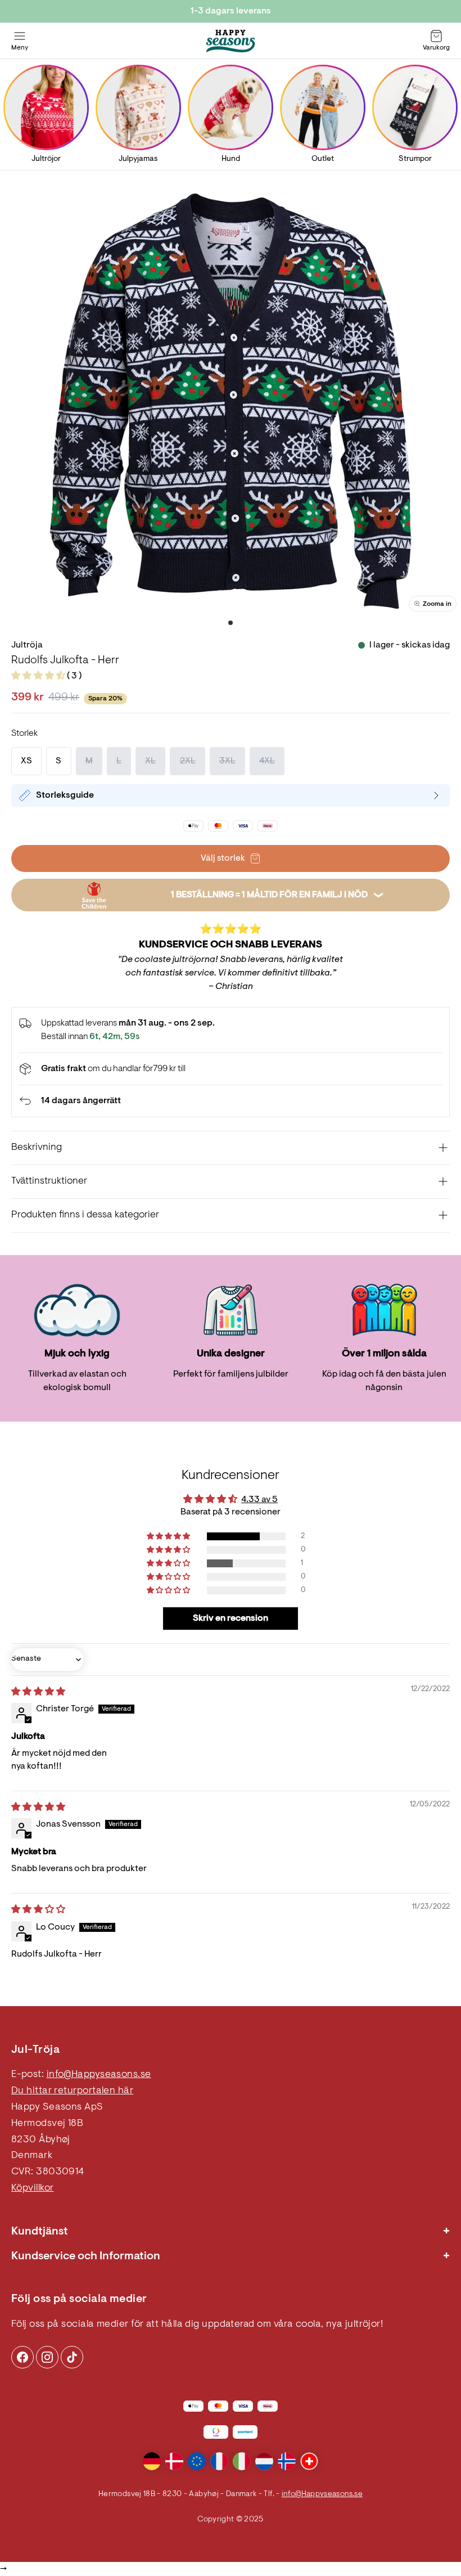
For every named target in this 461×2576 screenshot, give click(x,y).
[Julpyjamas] (138, 107)
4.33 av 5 (259, 1500)
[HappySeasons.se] (231, 41)
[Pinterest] (47, 2357)
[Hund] (231, 107)
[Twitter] (72, 2357)
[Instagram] (22, 2357)
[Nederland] (264, 2461)
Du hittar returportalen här (72, 2091)
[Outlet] (323, 107)
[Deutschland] (152, 2461)
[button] (39, 676)
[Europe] (197, 2461)
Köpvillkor (33, 2188)
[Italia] (242, 2461)
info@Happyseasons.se (99, 2075)
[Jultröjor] (46, 107)
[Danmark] (174, 2461)
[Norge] (287, 2461)
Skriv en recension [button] (231, 1619)
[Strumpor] (415, 107)
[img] (38, 1692)
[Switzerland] (309, 2461)
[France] (219, 2461)
